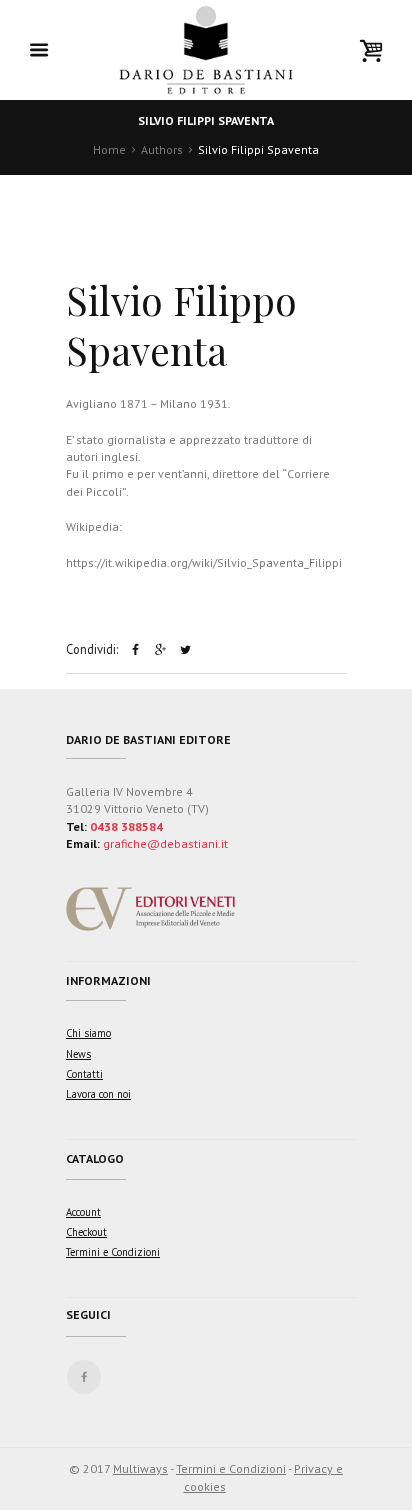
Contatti (84, 1074)
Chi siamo (88, 1033)
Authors (162, 149)
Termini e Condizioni (113, 1252)
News (78, 1054)
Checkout (86, 1232)
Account (83, 1212)
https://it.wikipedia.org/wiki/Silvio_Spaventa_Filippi (204, 562)
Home (109, 149)
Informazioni (108, 980)
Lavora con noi (98, 1094)
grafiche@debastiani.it (165, 843)
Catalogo (95, 1158)
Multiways (140, 1468)
